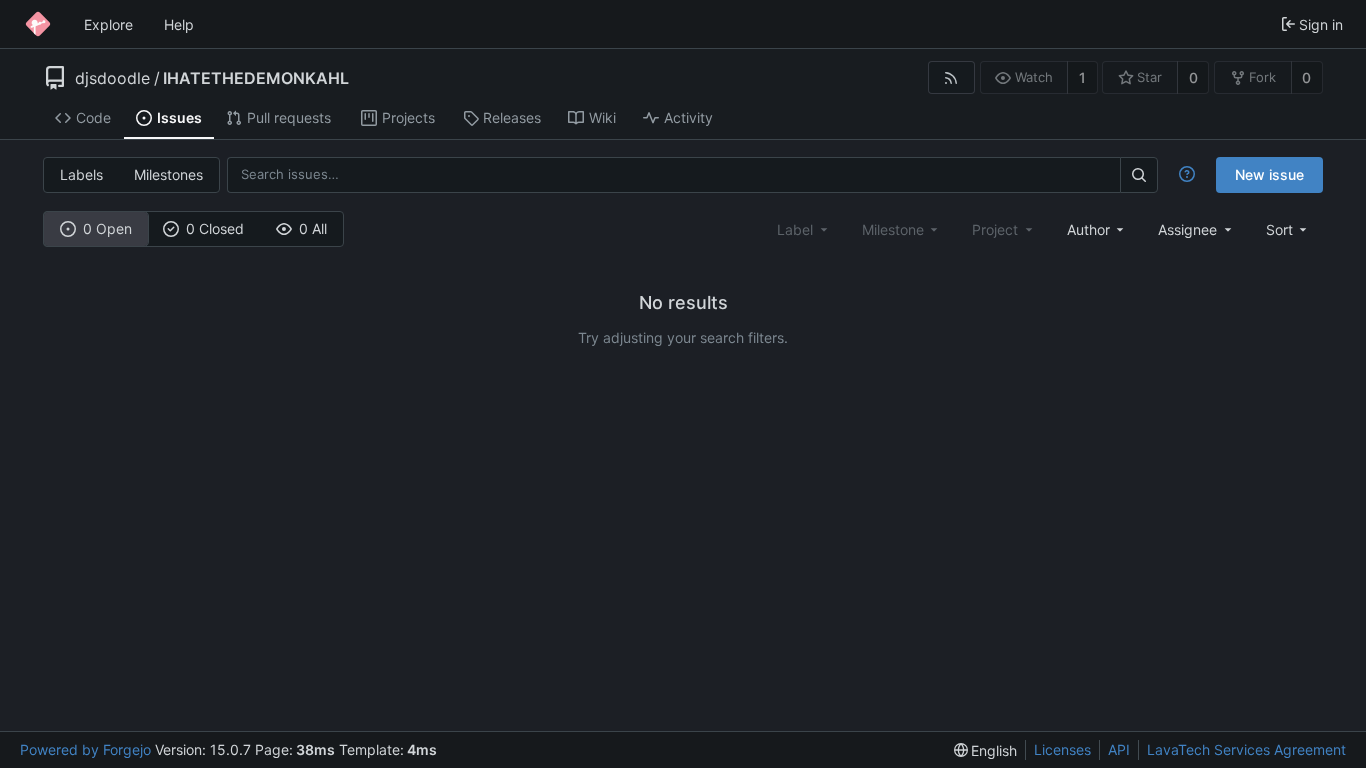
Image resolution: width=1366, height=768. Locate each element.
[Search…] (1139, 174)
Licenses (1062, 749)
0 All (313, 228)
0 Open (107, 228)
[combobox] (1097, 229)
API (1119, 749)
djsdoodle (112, 78)
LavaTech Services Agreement (1246, 749)
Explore (108, 24)
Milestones (168, 174)
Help (179, 24)
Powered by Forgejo (85, 749)
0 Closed (215, 228)
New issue (1269, 174)
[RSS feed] (951, 77)
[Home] (38, 24)
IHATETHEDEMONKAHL (256, 78)
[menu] (1288, 229)
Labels (81, 174)
